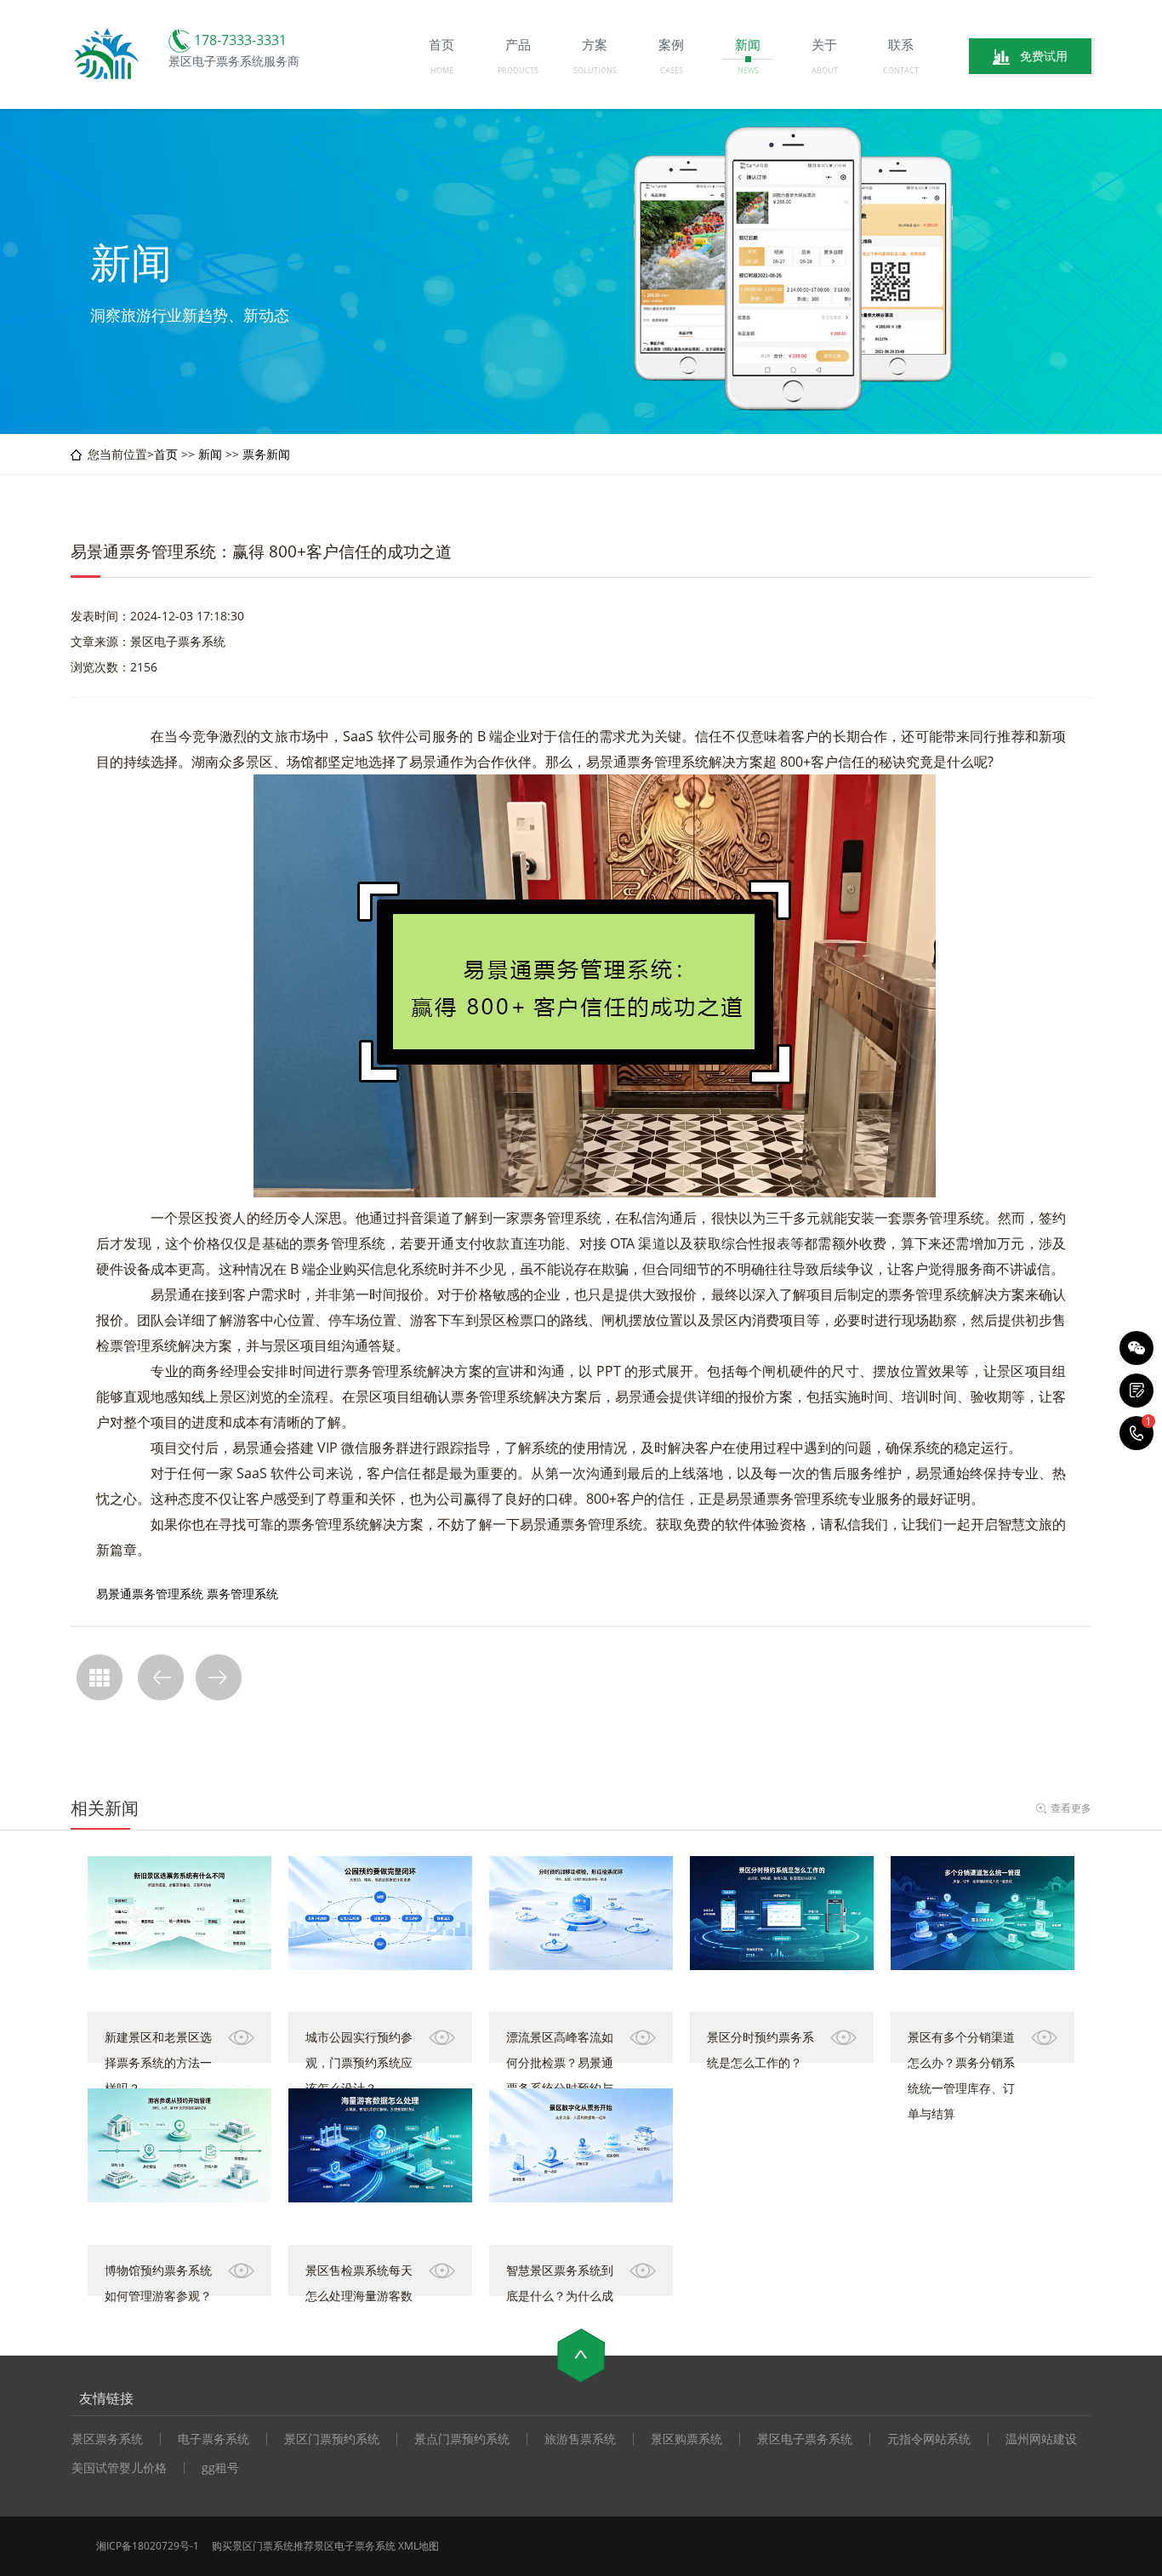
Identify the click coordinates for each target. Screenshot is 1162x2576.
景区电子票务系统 (805, 2439)
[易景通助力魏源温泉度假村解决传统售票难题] (219, 1677)
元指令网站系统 (929, 2439)
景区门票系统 (263, 2546)
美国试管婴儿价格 (119, 2468)
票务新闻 (266, 454)
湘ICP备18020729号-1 (148, 2546)
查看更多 (1071, 1808)
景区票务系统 (107, 2439)
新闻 (210, 454)
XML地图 (419, 2546)
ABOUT (825, 70)
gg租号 (220, 2468)
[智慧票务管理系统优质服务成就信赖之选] (161, 1677)
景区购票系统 (686, 2439)
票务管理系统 (242, 1594)
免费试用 (1044, 56)
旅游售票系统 (580, 2439)
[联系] (1136, 1391)
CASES (672, 70)
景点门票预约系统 (462, 2439)
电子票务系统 (214, 2439)
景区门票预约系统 (332, 2439)
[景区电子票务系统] (108, 77)
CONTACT (901, 70)
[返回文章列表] (100, 1677)
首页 (166, 454)
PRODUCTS (518, 70)
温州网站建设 (1041, 2439)
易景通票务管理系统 (150, 1594)
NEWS (748, 70)
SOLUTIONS (595, 70)
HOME (442, 70)
